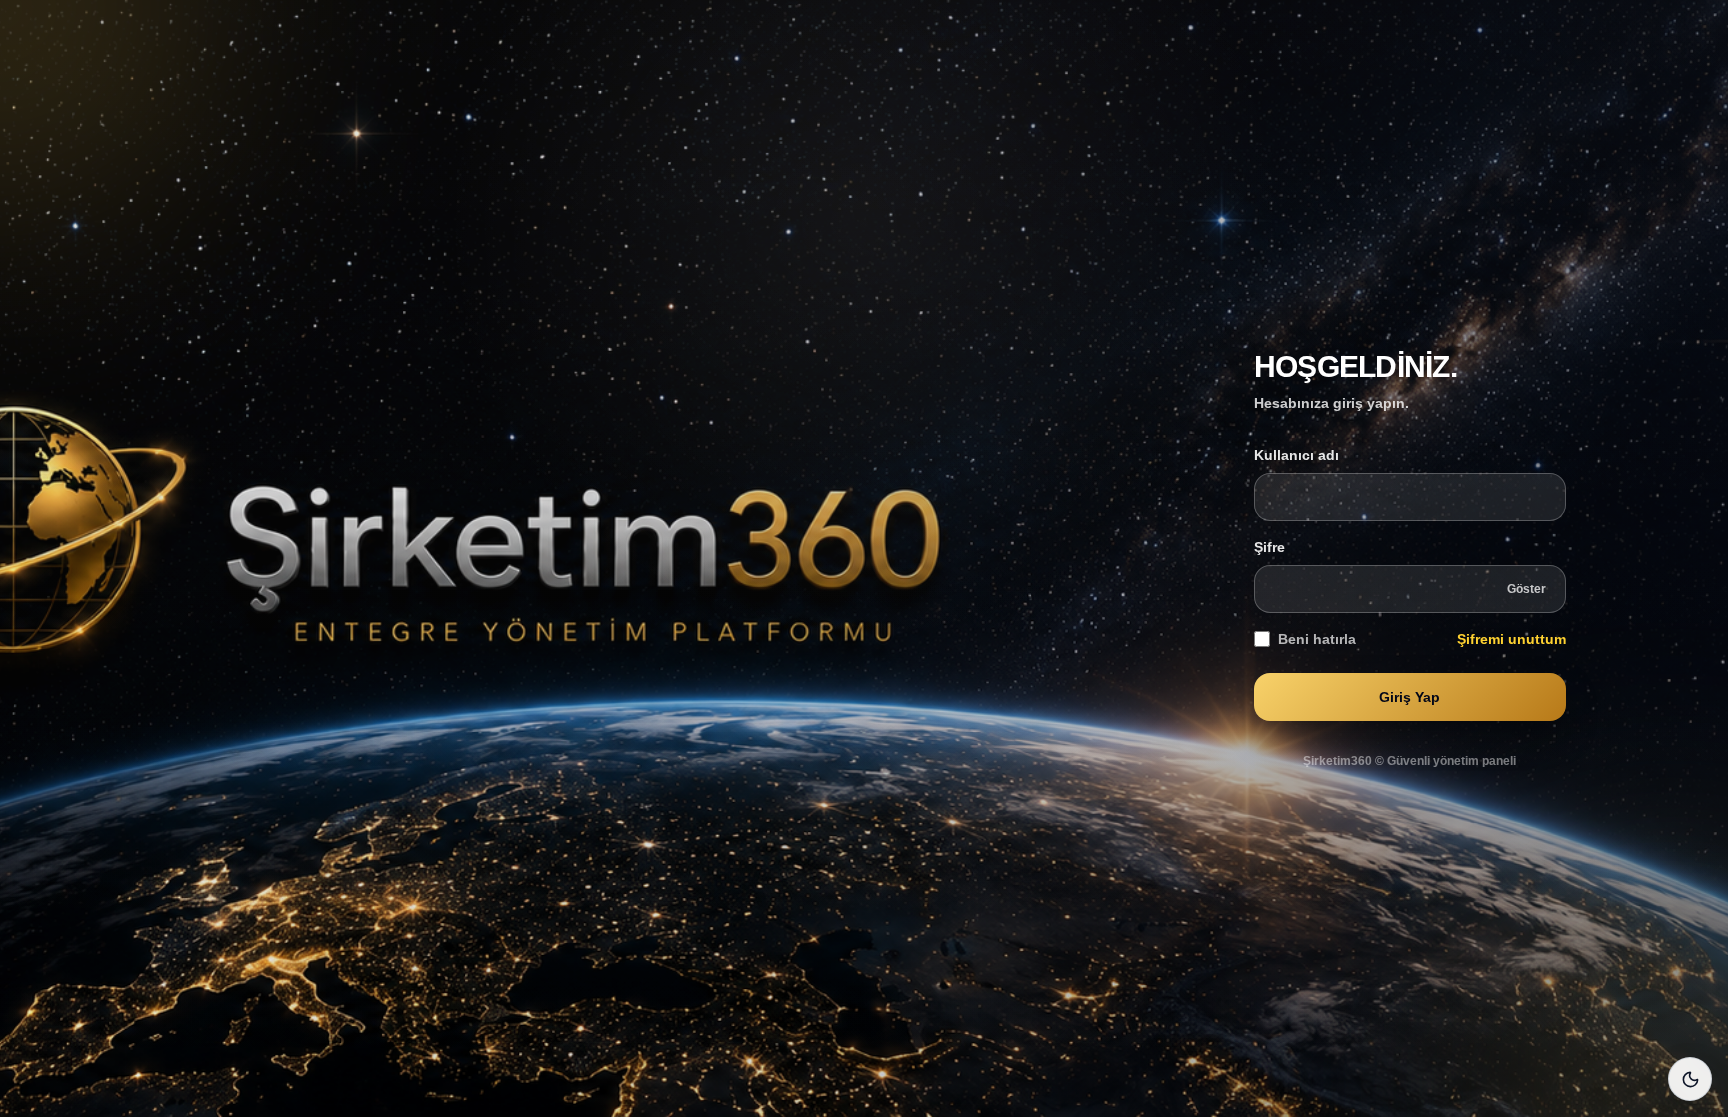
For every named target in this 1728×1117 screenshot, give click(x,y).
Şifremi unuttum (1511, 639)
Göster (1526, 589)
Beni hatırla (1317, 639)
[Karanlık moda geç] (1690, 1079)
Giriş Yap (1409, 697)
